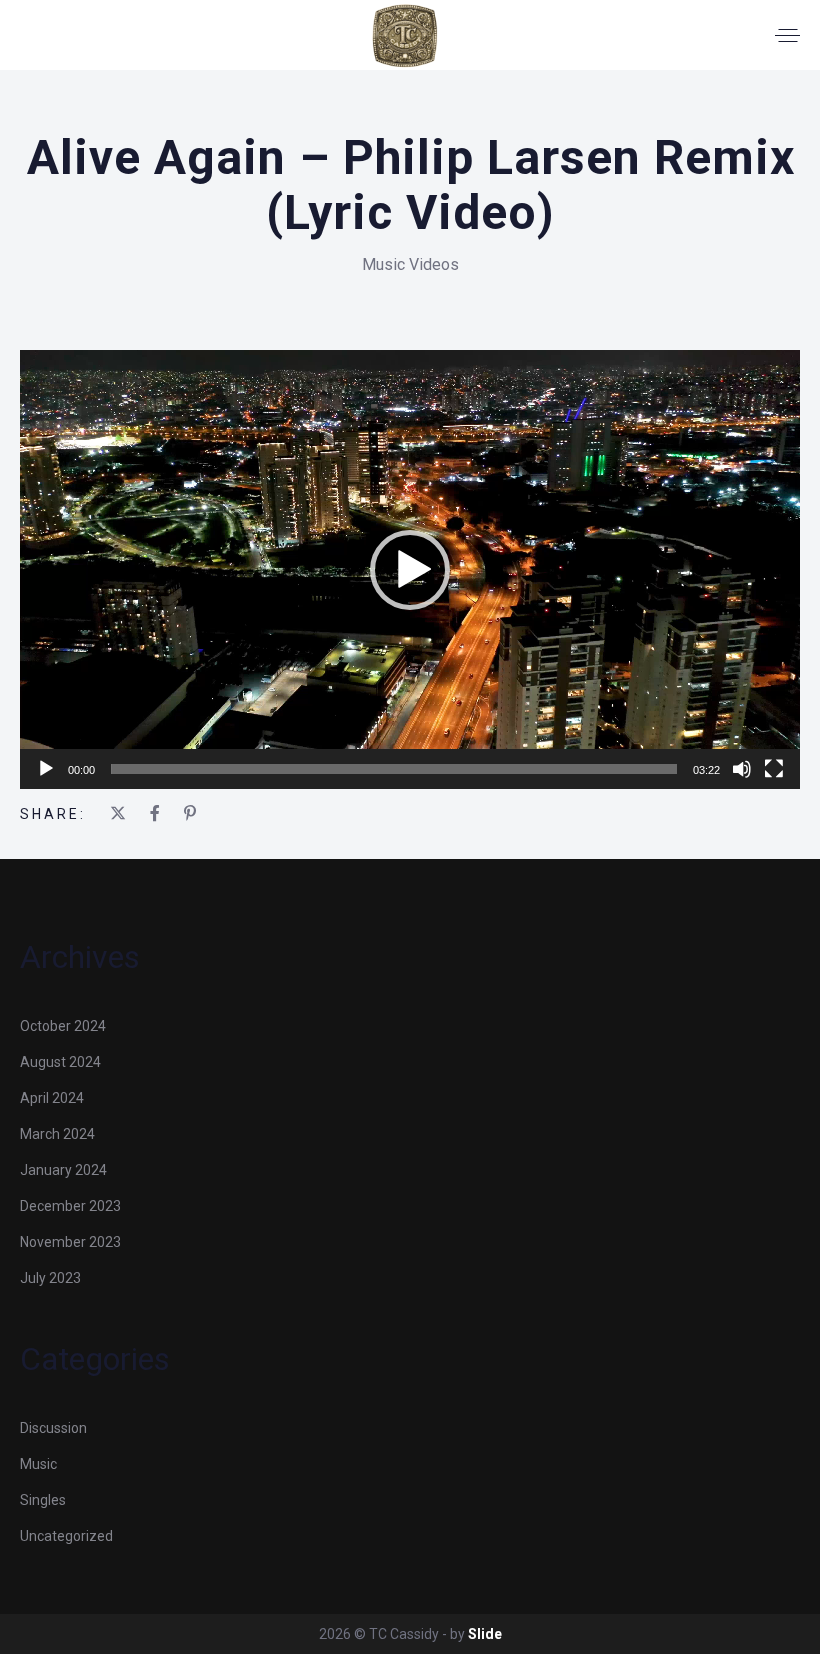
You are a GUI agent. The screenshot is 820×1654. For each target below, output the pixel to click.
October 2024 (63, 1026)
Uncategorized (66, 1536)
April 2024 (52, 1098)
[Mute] (742, 769)
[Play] (46, 769)
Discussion (53, 1428)
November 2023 (70, 1242)
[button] (410, 570)
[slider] (394, 769)
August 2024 (60, 1062)
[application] (410, 569)
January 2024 (63, 1170)
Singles (43, 1500)
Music (38, 1464)
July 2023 (50, 1278)
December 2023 (70, 1206)
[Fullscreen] (774, 769)
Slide (485, 1634)
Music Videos (410, 264)
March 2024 (57, 1134)
